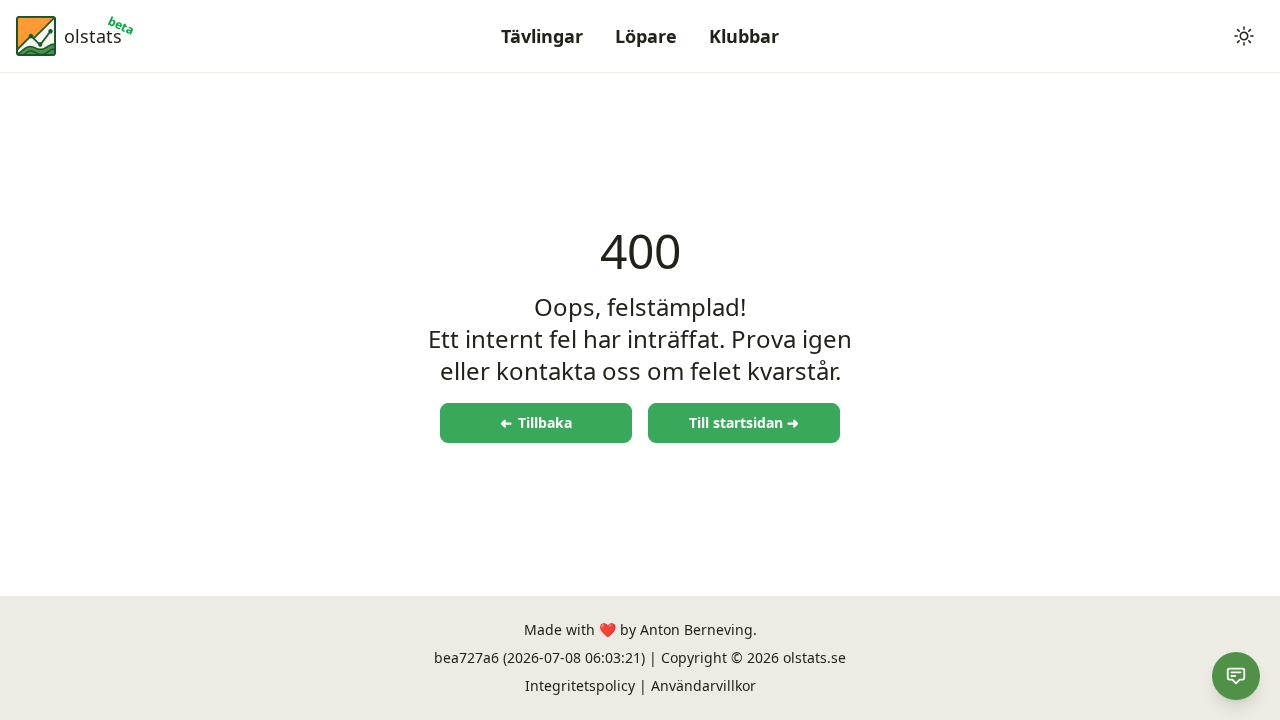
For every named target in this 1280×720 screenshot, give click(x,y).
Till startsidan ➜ (744, 422)
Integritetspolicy (580, 685)
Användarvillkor (703, 685)
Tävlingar (542, 36)
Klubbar (744, 36)
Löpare (646, 36)
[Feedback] (1236, 676)
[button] (1244, 36)
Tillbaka (536, 422)
